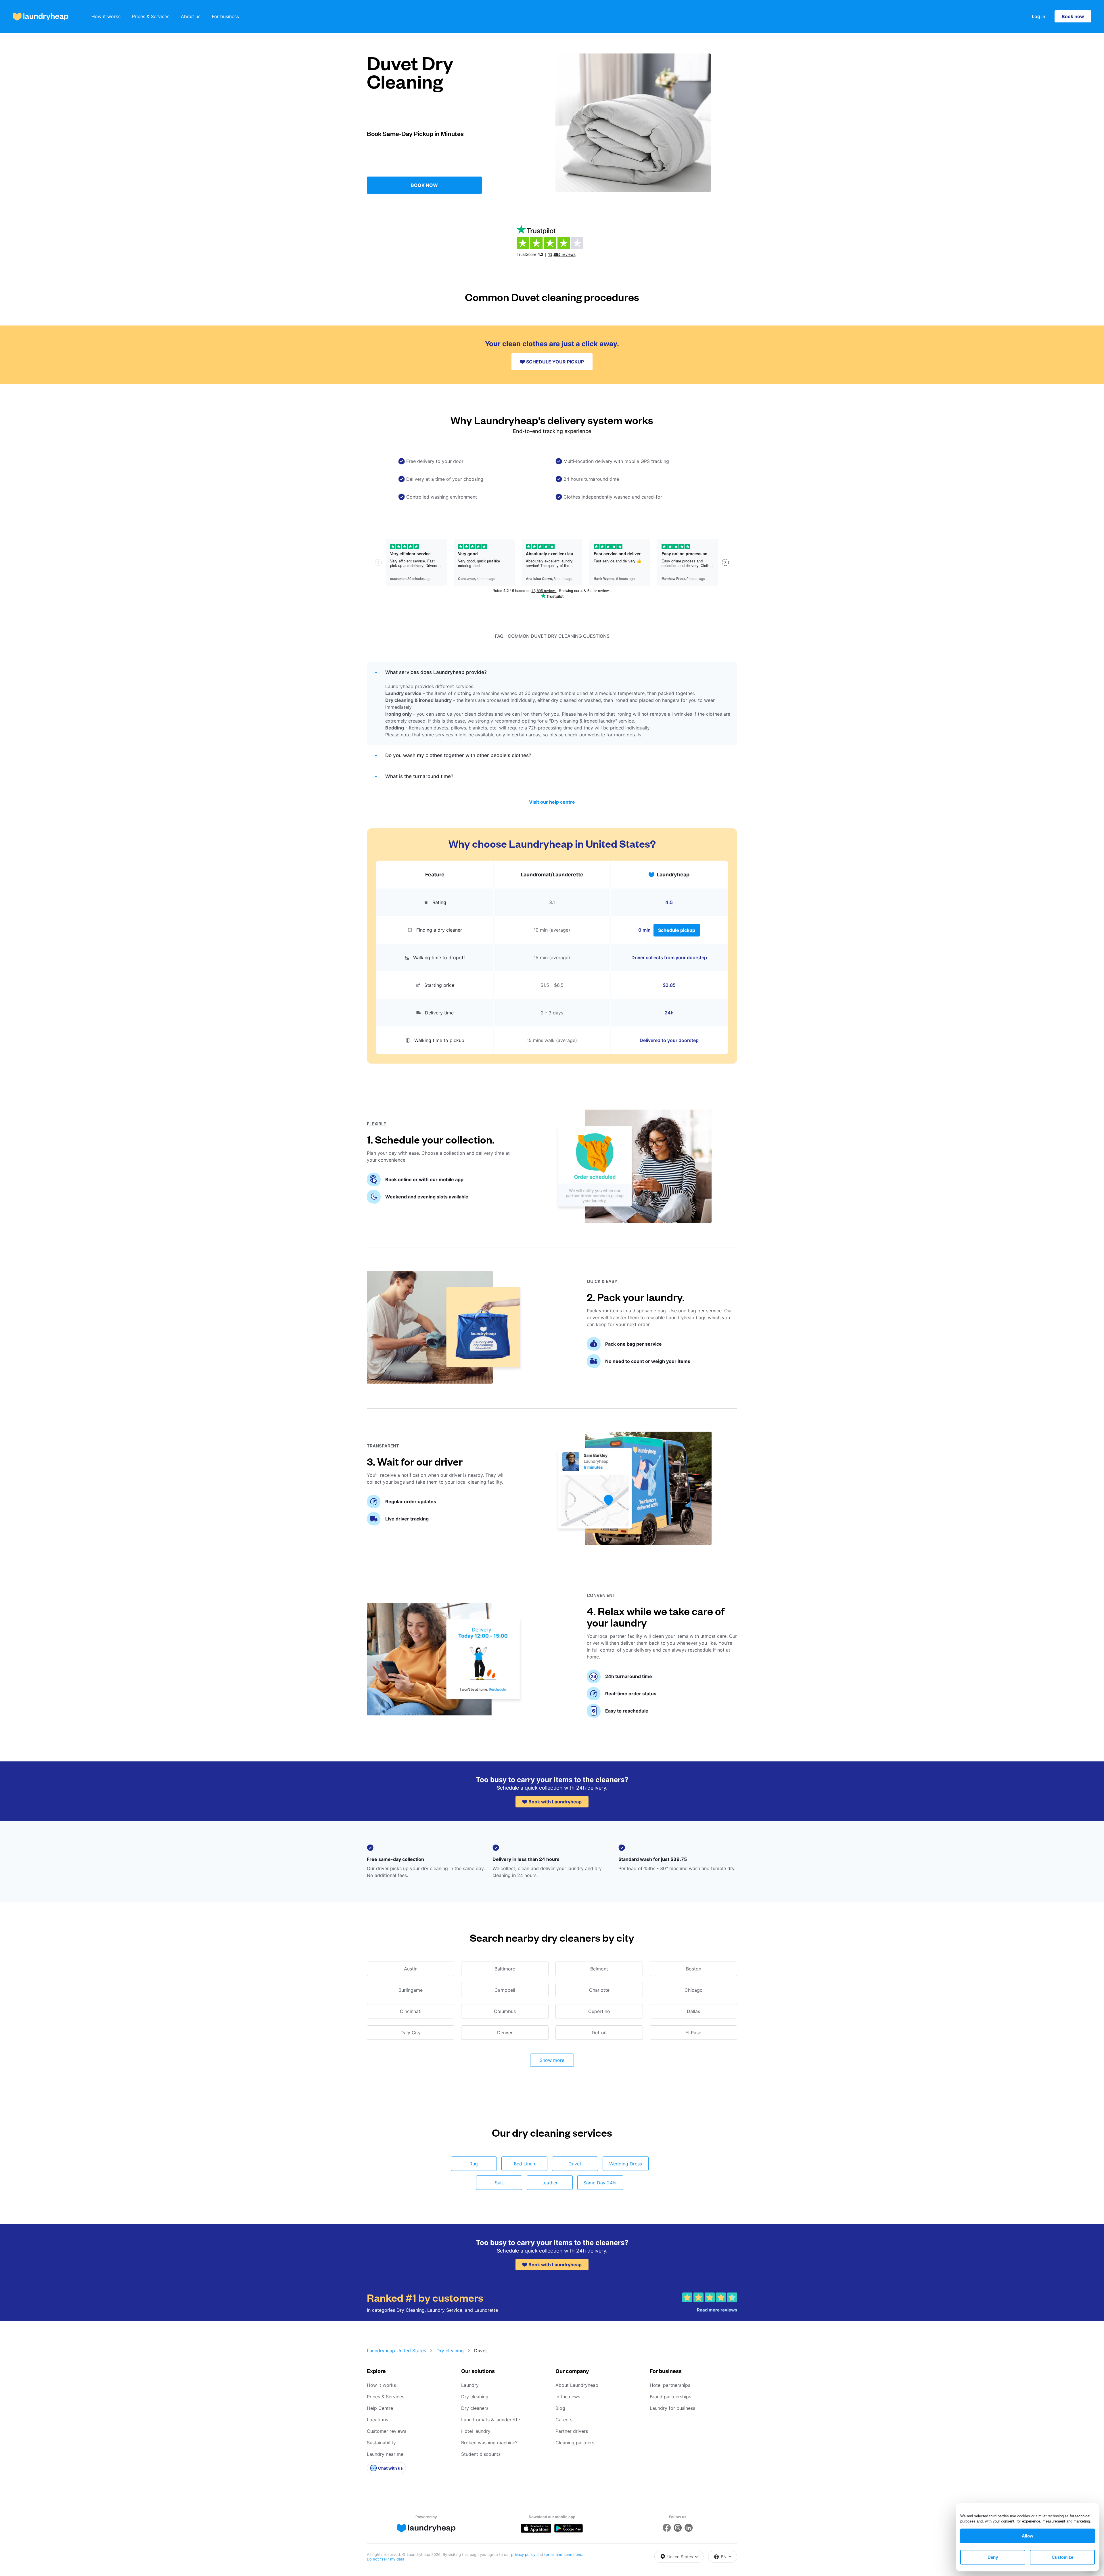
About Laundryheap (577, 2385)
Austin (411, 1969)
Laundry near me (385, 2454)
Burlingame (411, 1990)
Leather (550, 2183)
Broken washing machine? (489, 2443)
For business (225, 16)
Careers (564, 2420)
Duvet (575, 2164)
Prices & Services (151, 16)
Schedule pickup (677, 930)
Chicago (694, 1990)
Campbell (505, 1990)
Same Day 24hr (600, 2183)
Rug (474, 2164)
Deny (993, 2557)
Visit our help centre (552, 802)
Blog (560, 2408)
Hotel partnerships (670, 2385)
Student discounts (481, 2454)
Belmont (599, 1969)
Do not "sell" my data (386, 2559)
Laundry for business (672, 2408)
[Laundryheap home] (41, 17)
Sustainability (381, 2443)
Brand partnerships (670, 2397)
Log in (1039, 16)
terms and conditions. (564, 2554)
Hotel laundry (476, 2431)
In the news (568, 2397)
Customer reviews (387, 2431)
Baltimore (505, 1969)
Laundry (470, 2385)
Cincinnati (411, 2011)
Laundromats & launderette (491, 2420)
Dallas (693, 2011)
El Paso (693, 2033)
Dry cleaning (450, 2351)
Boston (694, 1969)
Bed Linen (524, 2164)
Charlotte (599, 1990)
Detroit (599, 2033)
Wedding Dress (626, 2164)
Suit (499, 2183)
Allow (1028, 2536)
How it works (106, 16)
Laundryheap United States (396, 2351)
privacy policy (524, 2554)
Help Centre (380, 2408)
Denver (505, 2033)
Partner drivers (572, 2431)
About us (191, 16)
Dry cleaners (475, 2408)
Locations (377, 2420)
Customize (1062, 2557)
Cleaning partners (575, 2443)
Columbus (505, 2011)
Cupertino (599, 2011)
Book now (1073, 16)
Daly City (411, 2033)
